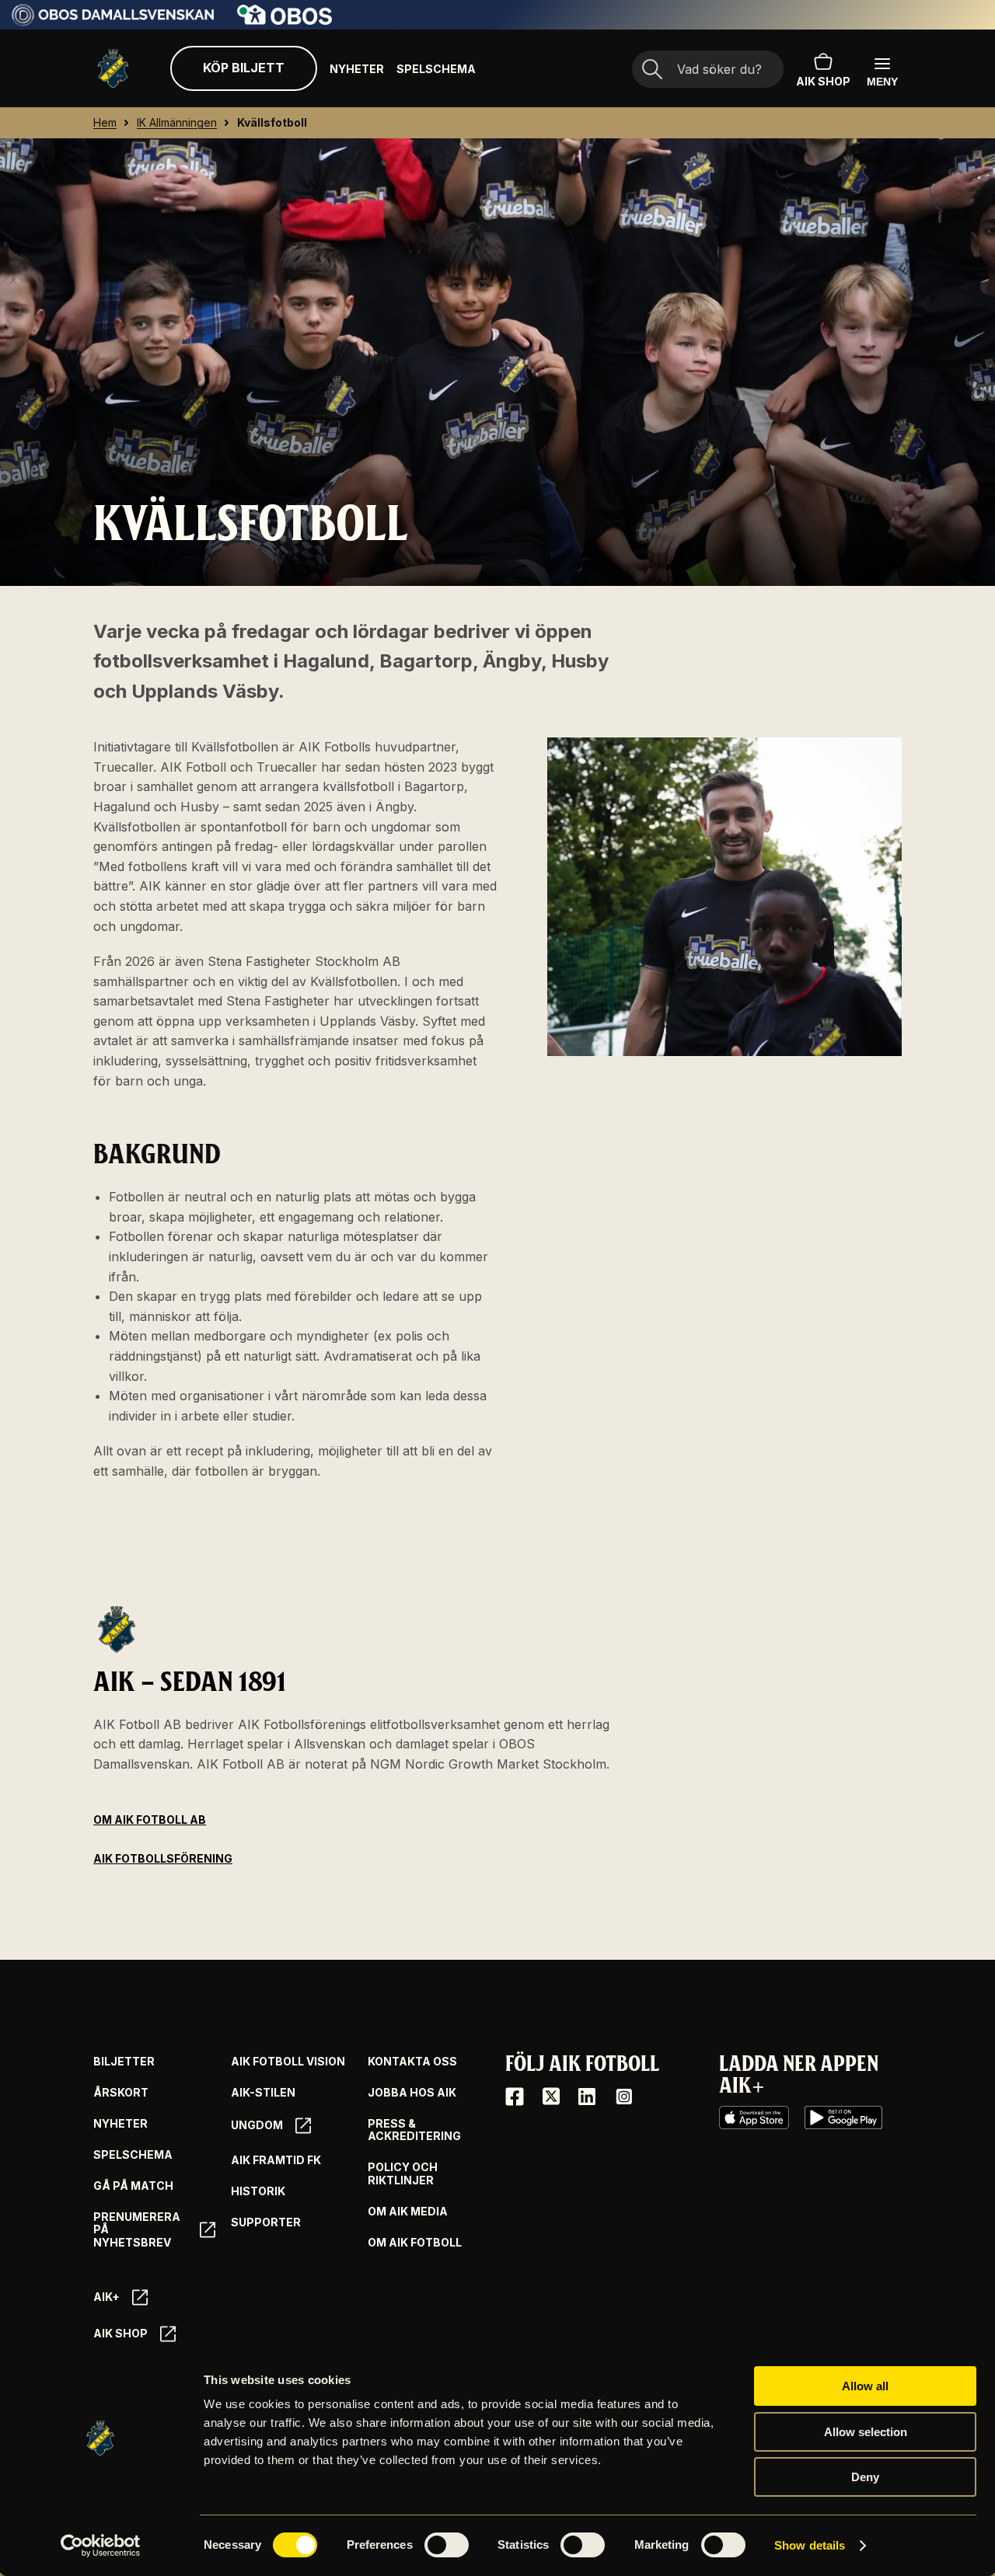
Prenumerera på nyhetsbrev (137, 2230)
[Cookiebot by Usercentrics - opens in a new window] (101, 2546)
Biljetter (124, 2062)
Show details (810, 2545)
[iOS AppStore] (754, 2118)
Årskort (121, 2093)
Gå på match (133, 2186)
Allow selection (866, 2432)
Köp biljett (244, 68)
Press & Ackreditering (414, 2130)
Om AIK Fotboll (415, 2243)
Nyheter (357, 69)
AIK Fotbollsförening (163, 1858)
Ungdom (257, 2125)
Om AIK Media (408, 2212)
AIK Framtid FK (276, 2160)
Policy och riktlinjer (403, 2174)
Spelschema (436, 69)
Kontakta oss (412, 2062)
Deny (865, 2477)
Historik (258, 2191)
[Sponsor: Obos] (285, 20)
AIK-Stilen (263, 2093)
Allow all (865, 2386)
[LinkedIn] (587, 2097)
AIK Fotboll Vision (288, 2062)
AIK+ (106, 2297)
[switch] (447, 2545)
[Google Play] (843, 2118)
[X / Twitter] (551, 2097)
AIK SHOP (823, 81)
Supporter (266, 2222)
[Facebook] (515, 2097)
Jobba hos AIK (412, 2093)
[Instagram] (623, 2097)
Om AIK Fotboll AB (150, 1820)
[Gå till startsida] (113, 69)
